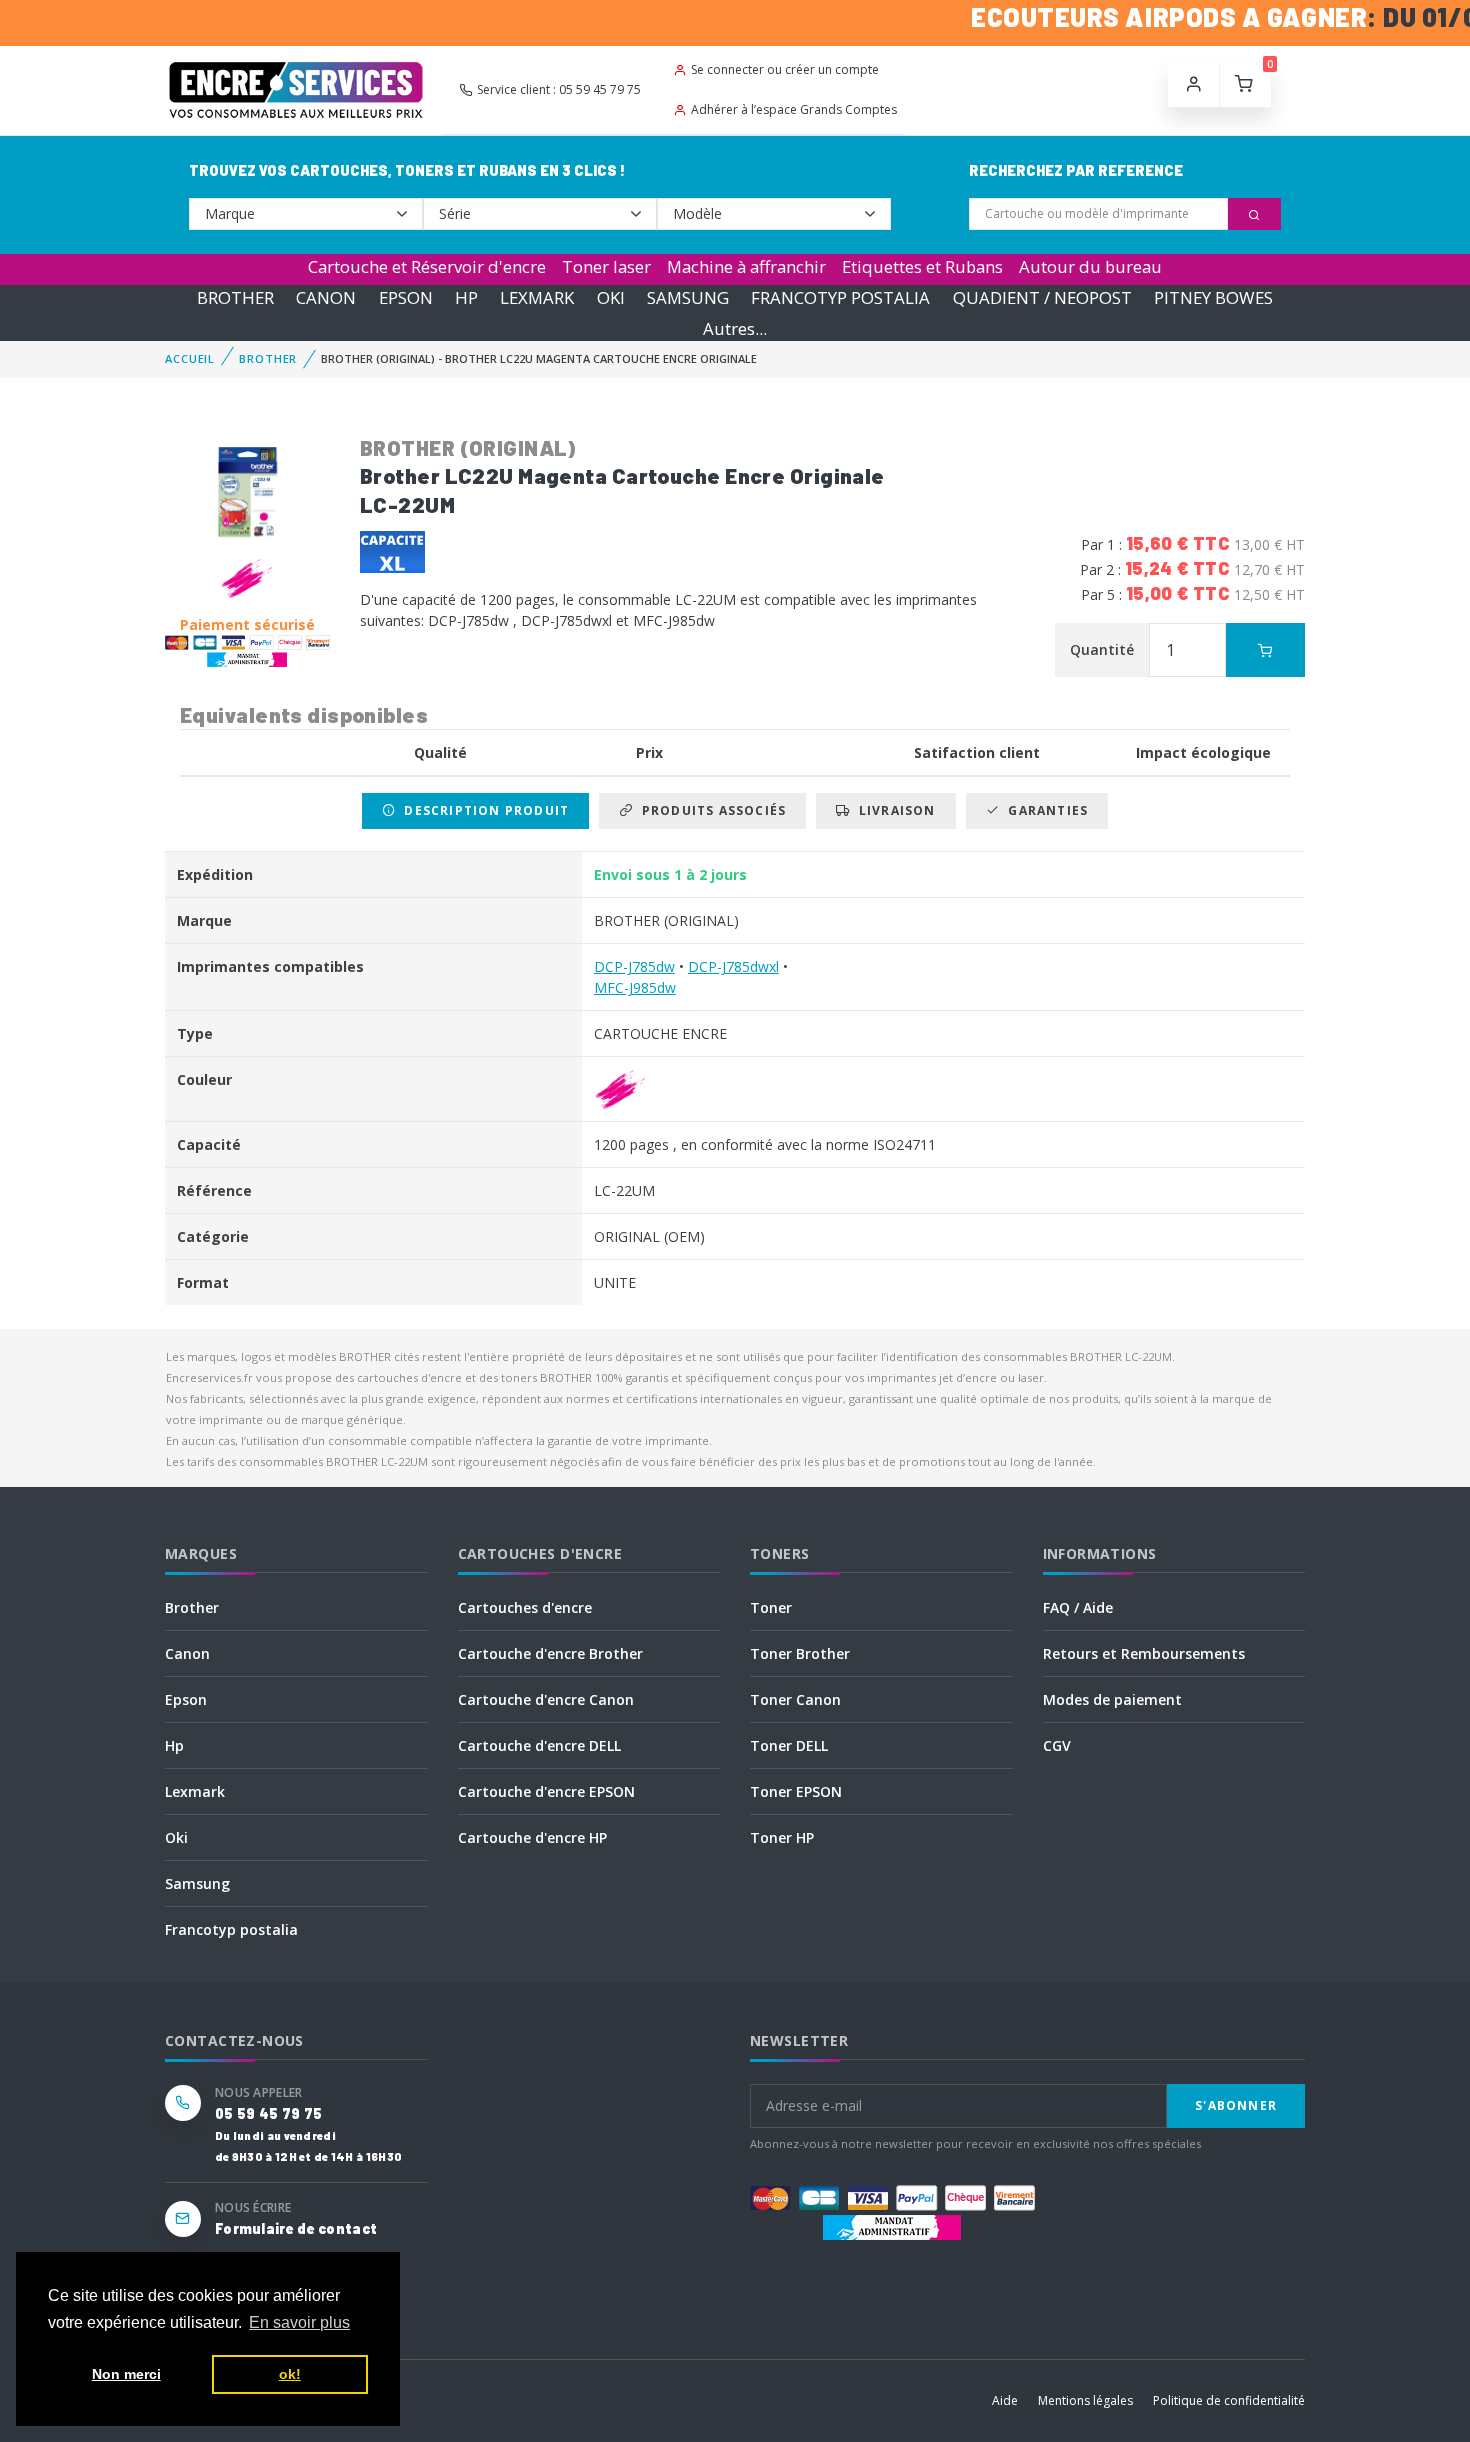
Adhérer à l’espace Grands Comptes (794, 109)
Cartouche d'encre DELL (539, 1745)
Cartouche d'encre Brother (550, 1653)
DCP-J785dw (634, 966)
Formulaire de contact (296, 2228)
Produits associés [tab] (709, 810)
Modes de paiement (1112, 1699)
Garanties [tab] (1044, 810)
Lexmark (195, 1791)
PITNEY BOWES (1213, 297)
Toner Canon (795, 1699)
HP (466, 297)
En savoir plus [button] (299, 2322)
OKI (611, 297)
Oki (176, 1837)
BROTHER (235, 297)
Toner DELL (789, 1745)
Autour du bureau (1090, 266)
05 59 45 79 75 (268, 2113)
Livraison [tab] (893, 810)
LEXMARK (537, 297)
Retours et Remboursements (1144, 1653)
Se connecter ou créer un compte (785, 69)
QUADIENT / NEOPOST (1042, 297)
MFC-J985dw (635, 987)
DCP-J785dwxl (733, 966)
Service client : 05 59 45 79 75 (559, 89)
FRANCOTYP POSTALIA (840, 297)
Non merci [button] (126, 2374)
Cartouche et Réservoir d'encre (427, 266)
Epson (186, 1699)
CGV (1057, 1745)
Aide (1005, 2400)
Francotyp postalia (231, 1929)
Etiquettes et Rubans (922, 266)
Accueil (190, 358)
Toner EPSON (796, 1791)
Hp (174, 1745)
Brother (192, 1607)
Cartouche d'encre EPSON (546, 1791)
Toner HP (782, 1837)
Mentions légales (1085, 2400)
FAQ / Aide (1078, 1607)
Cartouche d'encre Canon (546, 1699)
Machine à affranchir (746, 266)
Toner (771, 1607)
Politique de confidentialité (1229, 2400)
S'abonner (1236, 2105)
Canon (187, 1653)
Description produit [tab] (482, 810)
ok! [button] (290, 2374)
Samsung (197, 1883)
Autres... (735, 328)
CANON (326, 297)
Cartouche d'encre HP (532, 1837)
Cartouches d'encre (525, 1607)
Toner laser (606, 266)
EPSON (406, 297)
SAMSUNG (688, 297)
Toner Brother (800, 1653)
